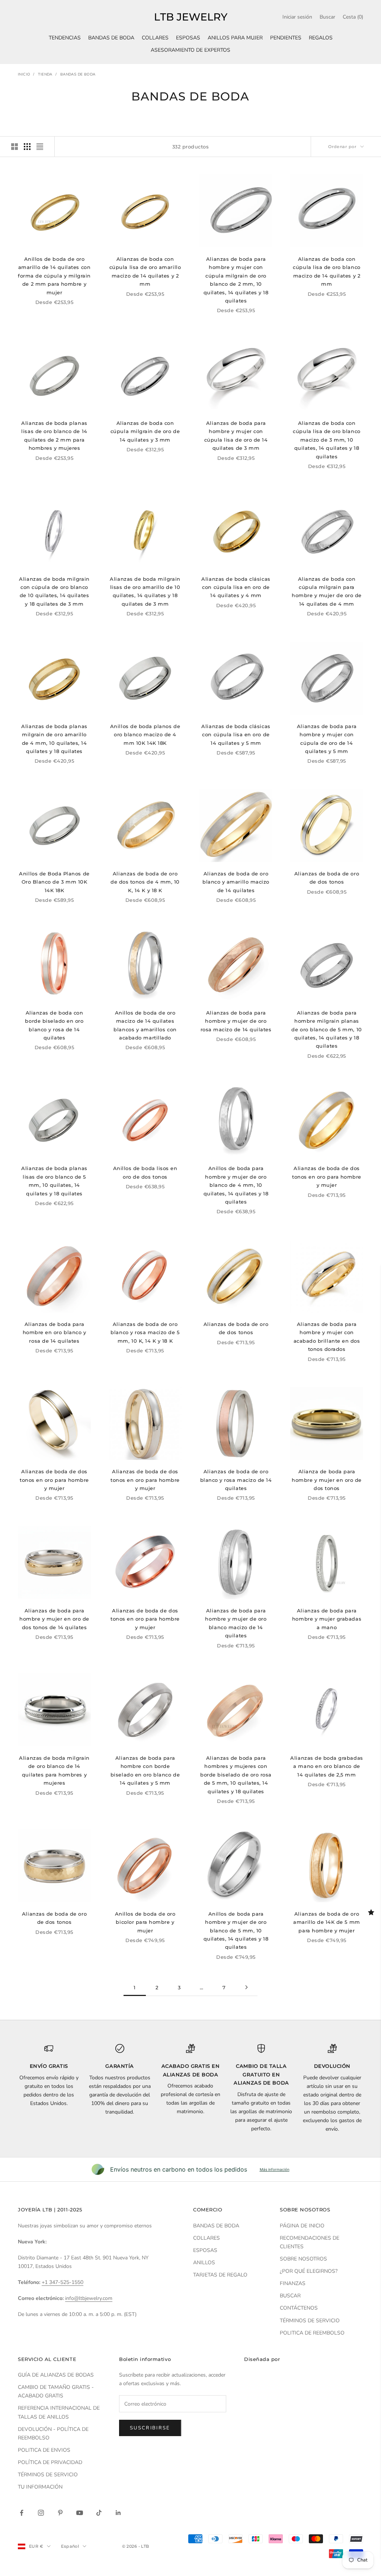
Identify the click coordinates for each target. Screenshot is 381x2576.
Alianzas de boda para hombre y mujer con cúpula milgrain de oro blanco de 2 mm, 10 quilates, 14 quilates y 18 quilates (236, 280)
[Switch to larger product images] (15, 147)
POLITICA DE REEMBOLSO (312, 2333)
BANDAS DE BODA (111, 38)
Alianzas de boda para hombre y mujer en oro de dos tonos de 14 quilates (54, 1619)
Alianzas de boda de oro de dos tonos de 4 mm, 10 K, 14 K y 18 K (145, 882)
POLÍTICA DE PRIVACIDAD (50, 2462)
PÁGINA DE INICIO (302, 2226)
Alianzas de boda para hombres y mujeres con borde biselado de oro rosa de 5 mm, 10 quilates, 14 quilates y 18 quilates (236, 1775)
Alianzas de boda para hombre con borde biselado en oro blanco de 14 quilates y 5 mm (145, 1770)
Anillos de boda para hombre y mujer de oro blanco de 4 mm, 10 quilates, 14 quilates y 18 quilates (236, 1185)
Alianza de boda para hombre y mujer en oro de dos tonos (327, 1480)
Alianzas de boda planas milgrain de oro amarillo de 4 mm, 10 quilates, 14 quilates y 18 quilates (54, 739)
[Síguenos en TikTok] (99, 2513)
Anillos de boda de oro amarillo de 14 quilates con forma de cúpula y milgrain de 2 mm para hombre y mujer (54, 276)
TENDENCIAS (65, 38)
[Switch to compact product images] (40, 147)
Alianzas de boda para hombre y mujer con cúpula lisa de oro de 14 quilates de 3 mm (236, 435)
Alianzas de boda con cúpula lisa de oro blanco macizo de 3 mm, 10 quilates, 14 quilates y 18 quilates (326, 440)
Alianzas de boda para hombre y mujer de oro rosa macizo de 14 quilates (236, 1021)
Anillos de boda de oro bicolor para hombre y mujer (145, 1922)
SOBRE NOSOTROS (303, 2259)
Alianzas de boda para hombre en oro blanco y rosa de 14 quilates (55, 1332)
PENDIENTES (286, 38)
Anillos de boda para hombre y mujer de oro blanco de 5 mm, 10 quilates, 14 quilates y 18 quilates (236, 1931)
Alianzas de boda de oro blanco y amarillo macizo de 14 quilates (236, 882)
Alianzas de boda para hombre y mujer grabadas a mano (327, 1619)
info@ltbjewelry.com (89, 2298)
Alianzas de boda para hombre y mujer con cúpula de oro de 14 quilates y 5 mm (327, 739)
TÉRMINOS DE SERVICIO (310, 2321)
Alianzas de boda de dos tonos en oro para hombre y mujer (327, 1177)
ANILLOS (204, 2263)
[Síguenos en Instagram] (41, 2513)
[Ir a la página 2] (246, 1987)
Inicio (24, 74)
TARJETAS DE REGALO (220, 2275)
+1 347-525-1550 (63, 2282)
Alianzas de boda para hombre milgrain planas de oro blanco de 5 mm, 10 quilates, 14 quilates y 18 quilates (326, 1029)
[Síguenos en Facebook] (22, 2513)
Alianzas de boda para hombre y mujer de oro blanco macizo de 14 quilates (236, 1623)
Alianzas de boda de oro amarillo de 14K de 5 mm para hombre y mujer (326, 1922)
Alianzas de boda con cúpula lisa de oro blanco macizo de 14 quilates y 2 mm (326, 271)
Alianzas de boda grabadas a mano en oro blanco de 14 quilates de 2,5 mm (326, 1766)
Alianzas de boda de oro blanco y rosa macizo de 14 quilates (236, 1480)
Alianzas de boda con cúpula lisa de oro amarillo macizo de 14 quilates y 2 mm (145, 271)
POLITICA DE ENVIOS (44, 2450)
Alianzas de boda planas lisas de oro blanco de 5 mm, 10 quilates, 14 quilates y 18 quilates (54, 1181)
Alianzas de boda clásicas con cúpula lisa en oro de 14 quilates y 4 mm (236, 587)
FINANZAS (293, 2283)
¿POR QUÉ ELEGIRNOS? (309, 2271)
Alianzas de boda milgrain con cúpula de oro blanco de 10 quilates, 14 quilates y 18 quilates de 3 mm (54, 591)
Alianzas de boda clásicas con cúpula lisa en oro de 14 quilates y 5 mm (236, 735)
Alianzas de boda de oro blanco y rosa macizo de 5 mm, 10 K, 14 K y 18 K (145, 1332)
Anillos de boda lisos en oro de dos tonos (145, 1172)
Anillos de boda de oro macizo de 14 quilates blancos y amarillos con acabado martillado (145, 1025)
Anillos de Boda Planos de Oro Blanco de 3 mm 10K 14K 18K (54, 882)
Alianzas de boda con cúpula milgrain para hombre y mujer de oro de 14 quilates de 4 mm (327, 591)
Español (70, 2546)
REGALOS (321, 38)
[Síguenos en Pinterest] (60, 2513)
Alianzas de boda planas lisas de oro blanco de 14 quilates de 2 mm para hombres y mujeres (54, 435)
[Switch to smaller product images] (27, 147)
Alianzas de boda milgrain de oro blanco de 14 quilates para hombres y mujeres (54, 1770)
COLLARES (155, 38)
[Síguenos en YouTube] (80, 2513)
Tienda (45, 74)
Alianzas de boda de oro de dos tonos (327, 878)
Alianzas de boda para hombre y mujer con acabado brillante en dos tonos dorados (327, 1337)
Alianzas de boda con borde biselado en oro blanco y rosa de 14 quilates (54, 1025)
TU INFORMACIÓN (40, 2487)
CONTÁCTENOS (299, 2308)
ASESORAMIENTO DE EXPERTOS (190, 50)
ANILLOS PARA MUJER (235, 38)
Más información (275, 2169)
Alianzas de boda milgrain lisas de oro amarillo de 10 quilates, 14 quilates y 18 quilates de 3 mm (145, 591)
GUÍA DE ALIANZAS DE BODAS (56, 2375)
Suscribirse (150, 2428)
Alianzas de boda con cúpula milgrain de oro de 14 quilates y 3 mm (145, 431)
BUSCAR (290, 2296)
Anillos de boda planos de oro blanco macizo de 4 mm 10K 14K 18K (145, 735)
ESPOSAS (188, 38)
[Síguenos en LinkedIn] (118, 2513)
